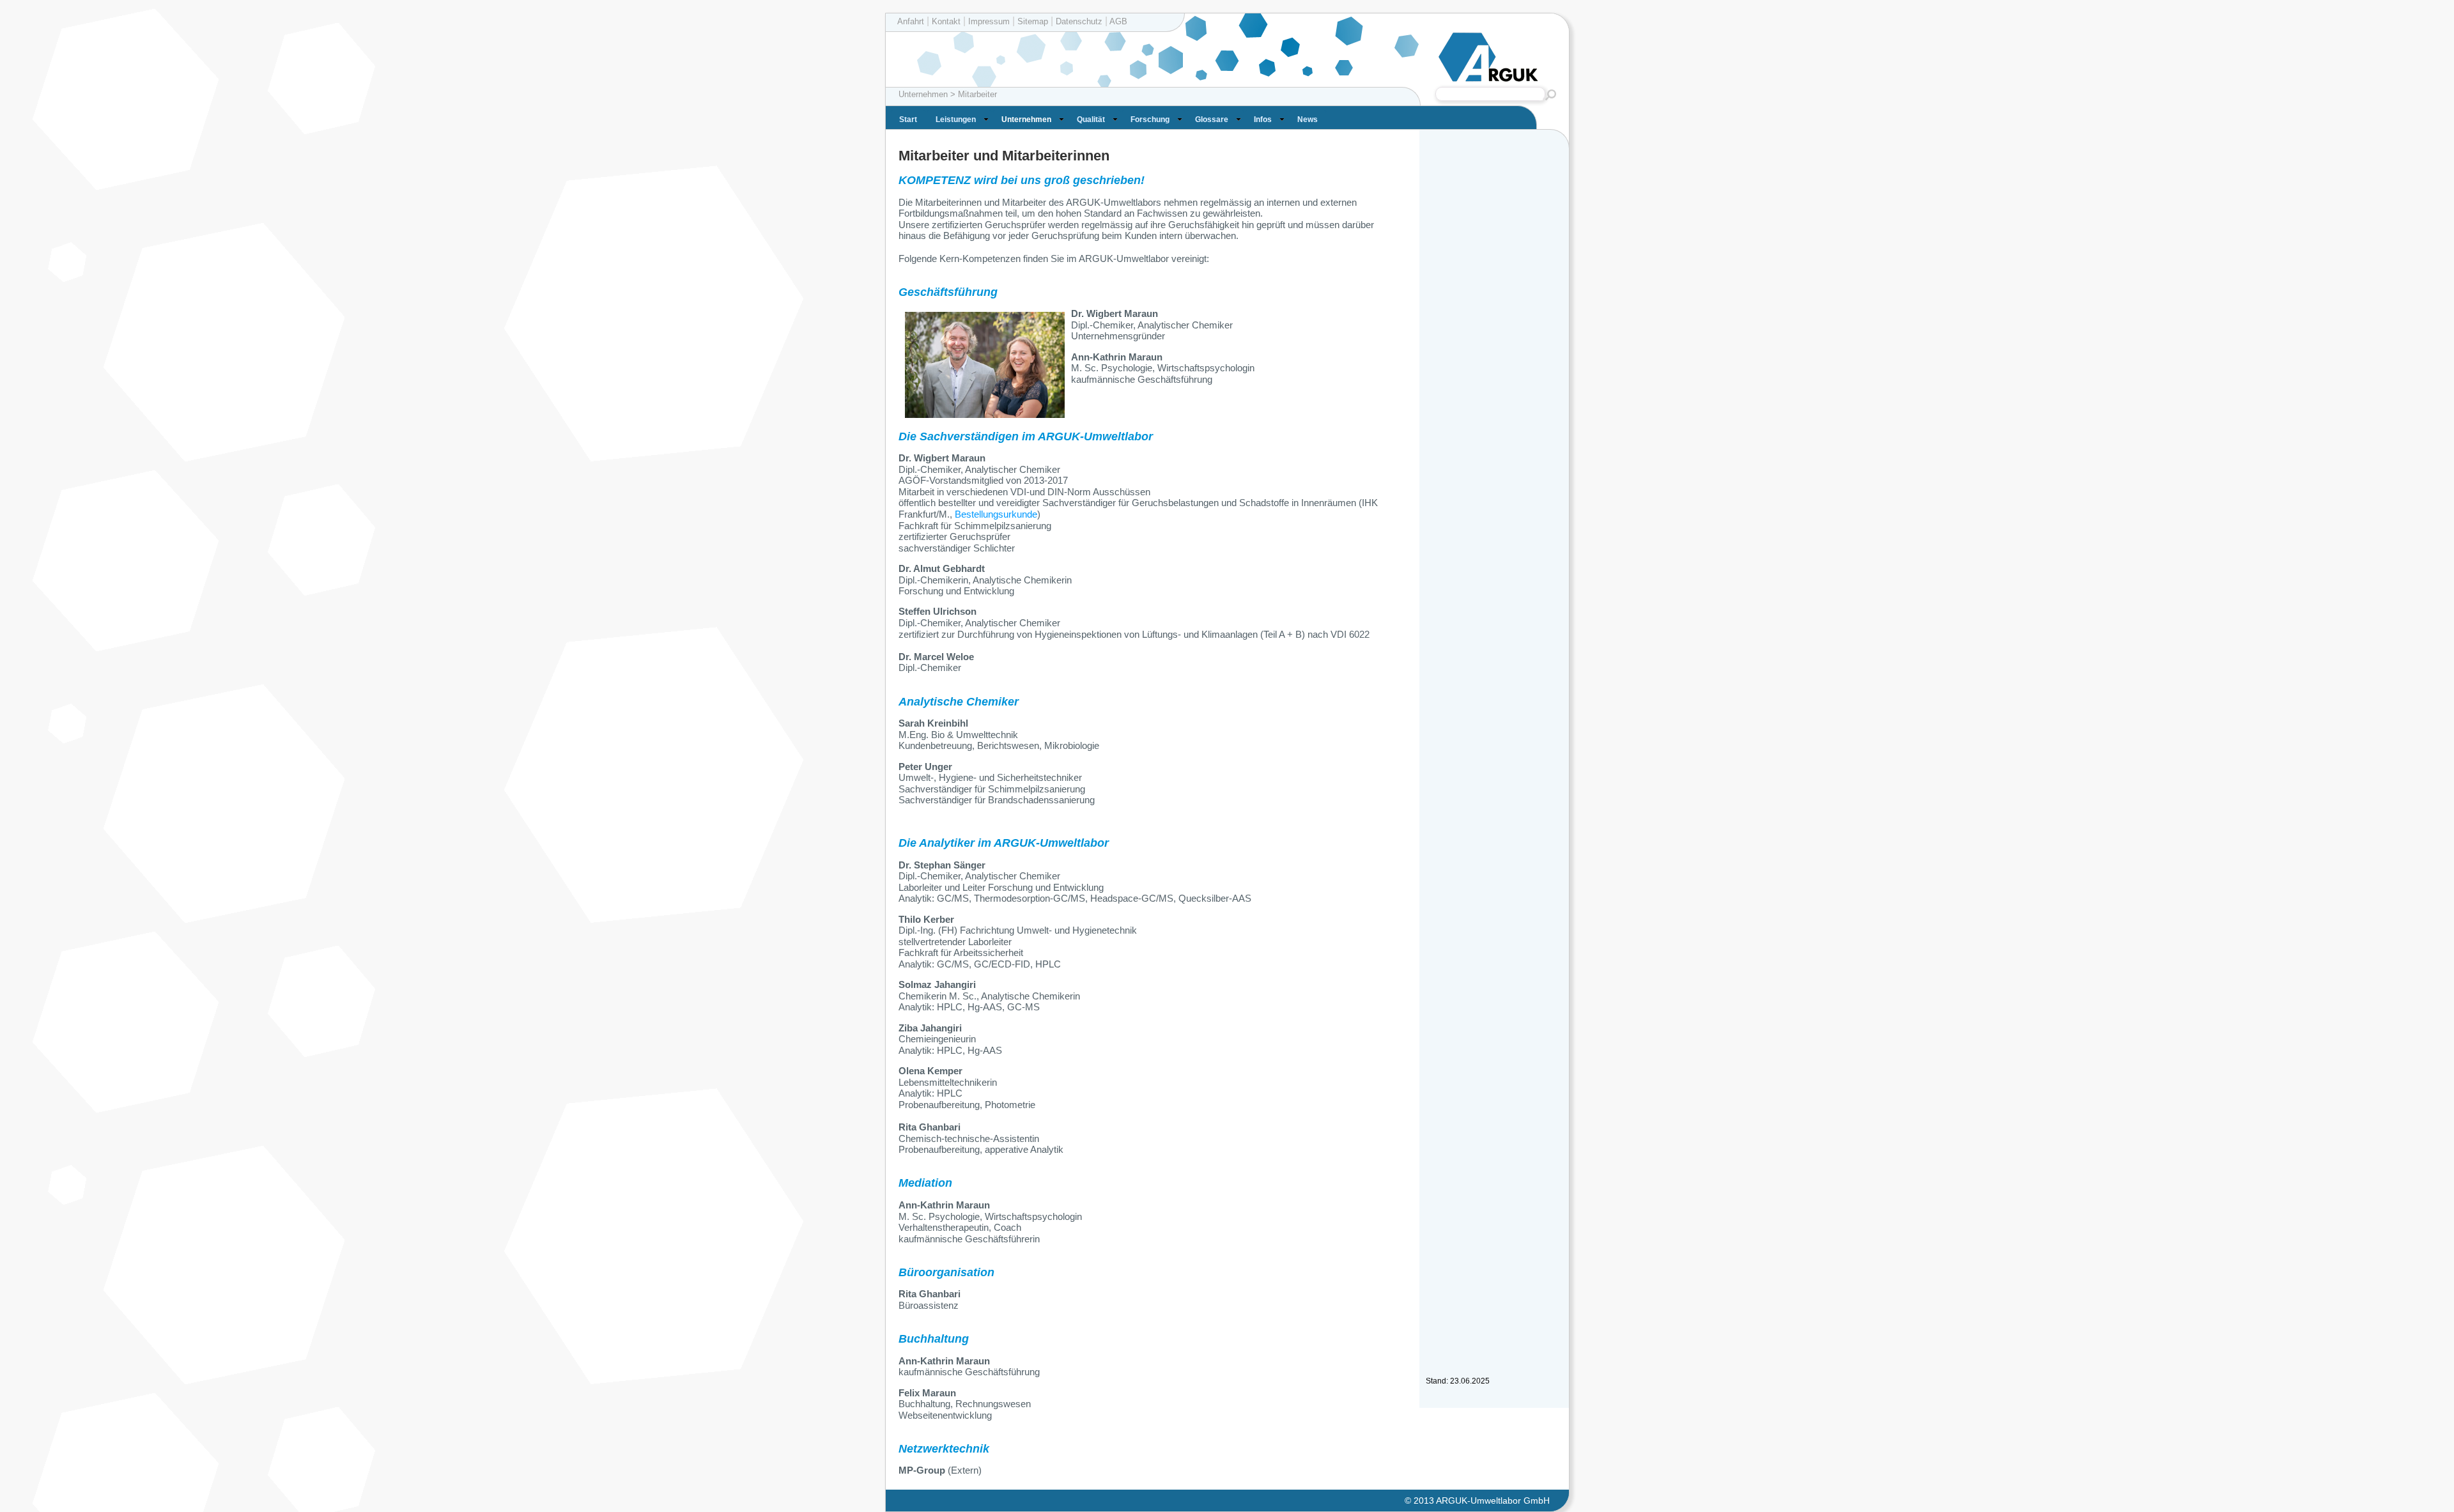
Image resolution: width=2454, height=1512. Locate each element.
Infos (1263, 120)
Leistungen (956, 120)
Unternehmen (1026, 120)
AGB (1117, 21)
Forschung (1150, 120)
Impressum (989, 21)
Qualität (1091, 120)
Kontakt (946, 21)
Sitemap (1033, 21)
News (1308, 120)
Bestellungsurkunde (996, 514)
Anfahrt (911, 21)
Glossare (1212, 120)
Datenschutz (1079, 21)
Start (908, 120)
